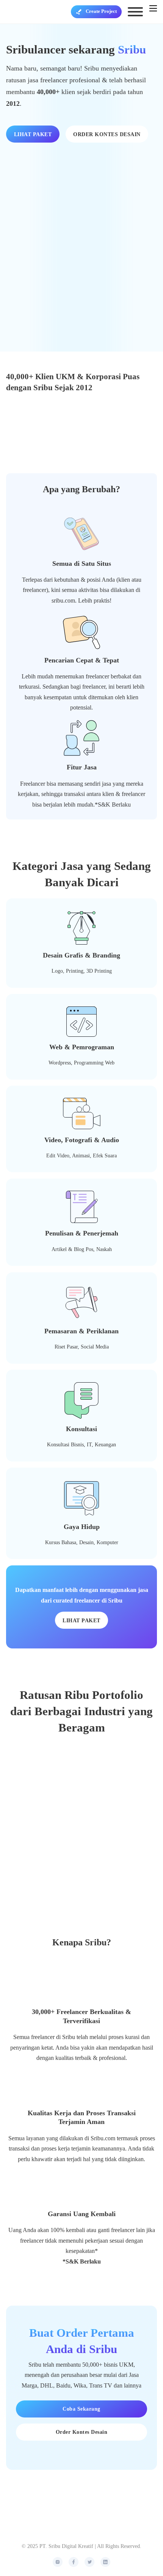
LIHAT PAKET (33, 134)
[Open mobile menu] (153, 8)
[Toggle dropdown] (79, 12)
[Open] (135, 12)
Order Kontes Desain (82, 2432)
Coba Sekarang (81, 2409)
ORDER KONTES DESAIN (107, 134)
